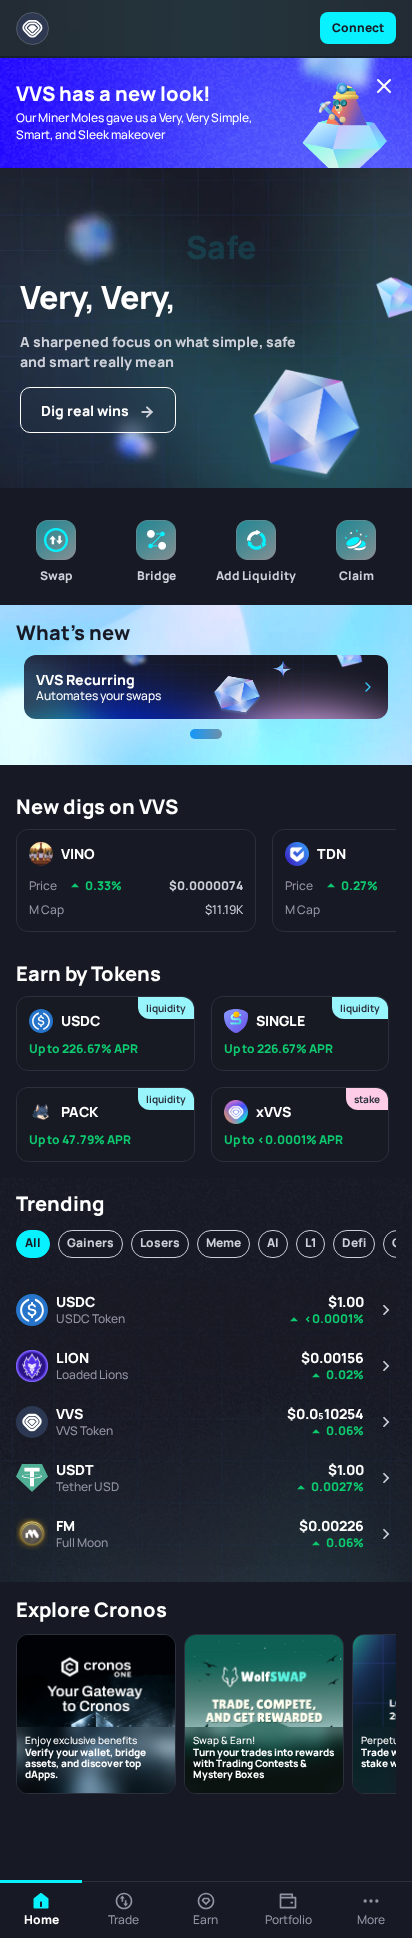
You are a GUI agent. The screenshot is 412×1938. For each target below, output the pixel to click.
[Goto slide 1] (206, 734)
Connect (358, 27)
